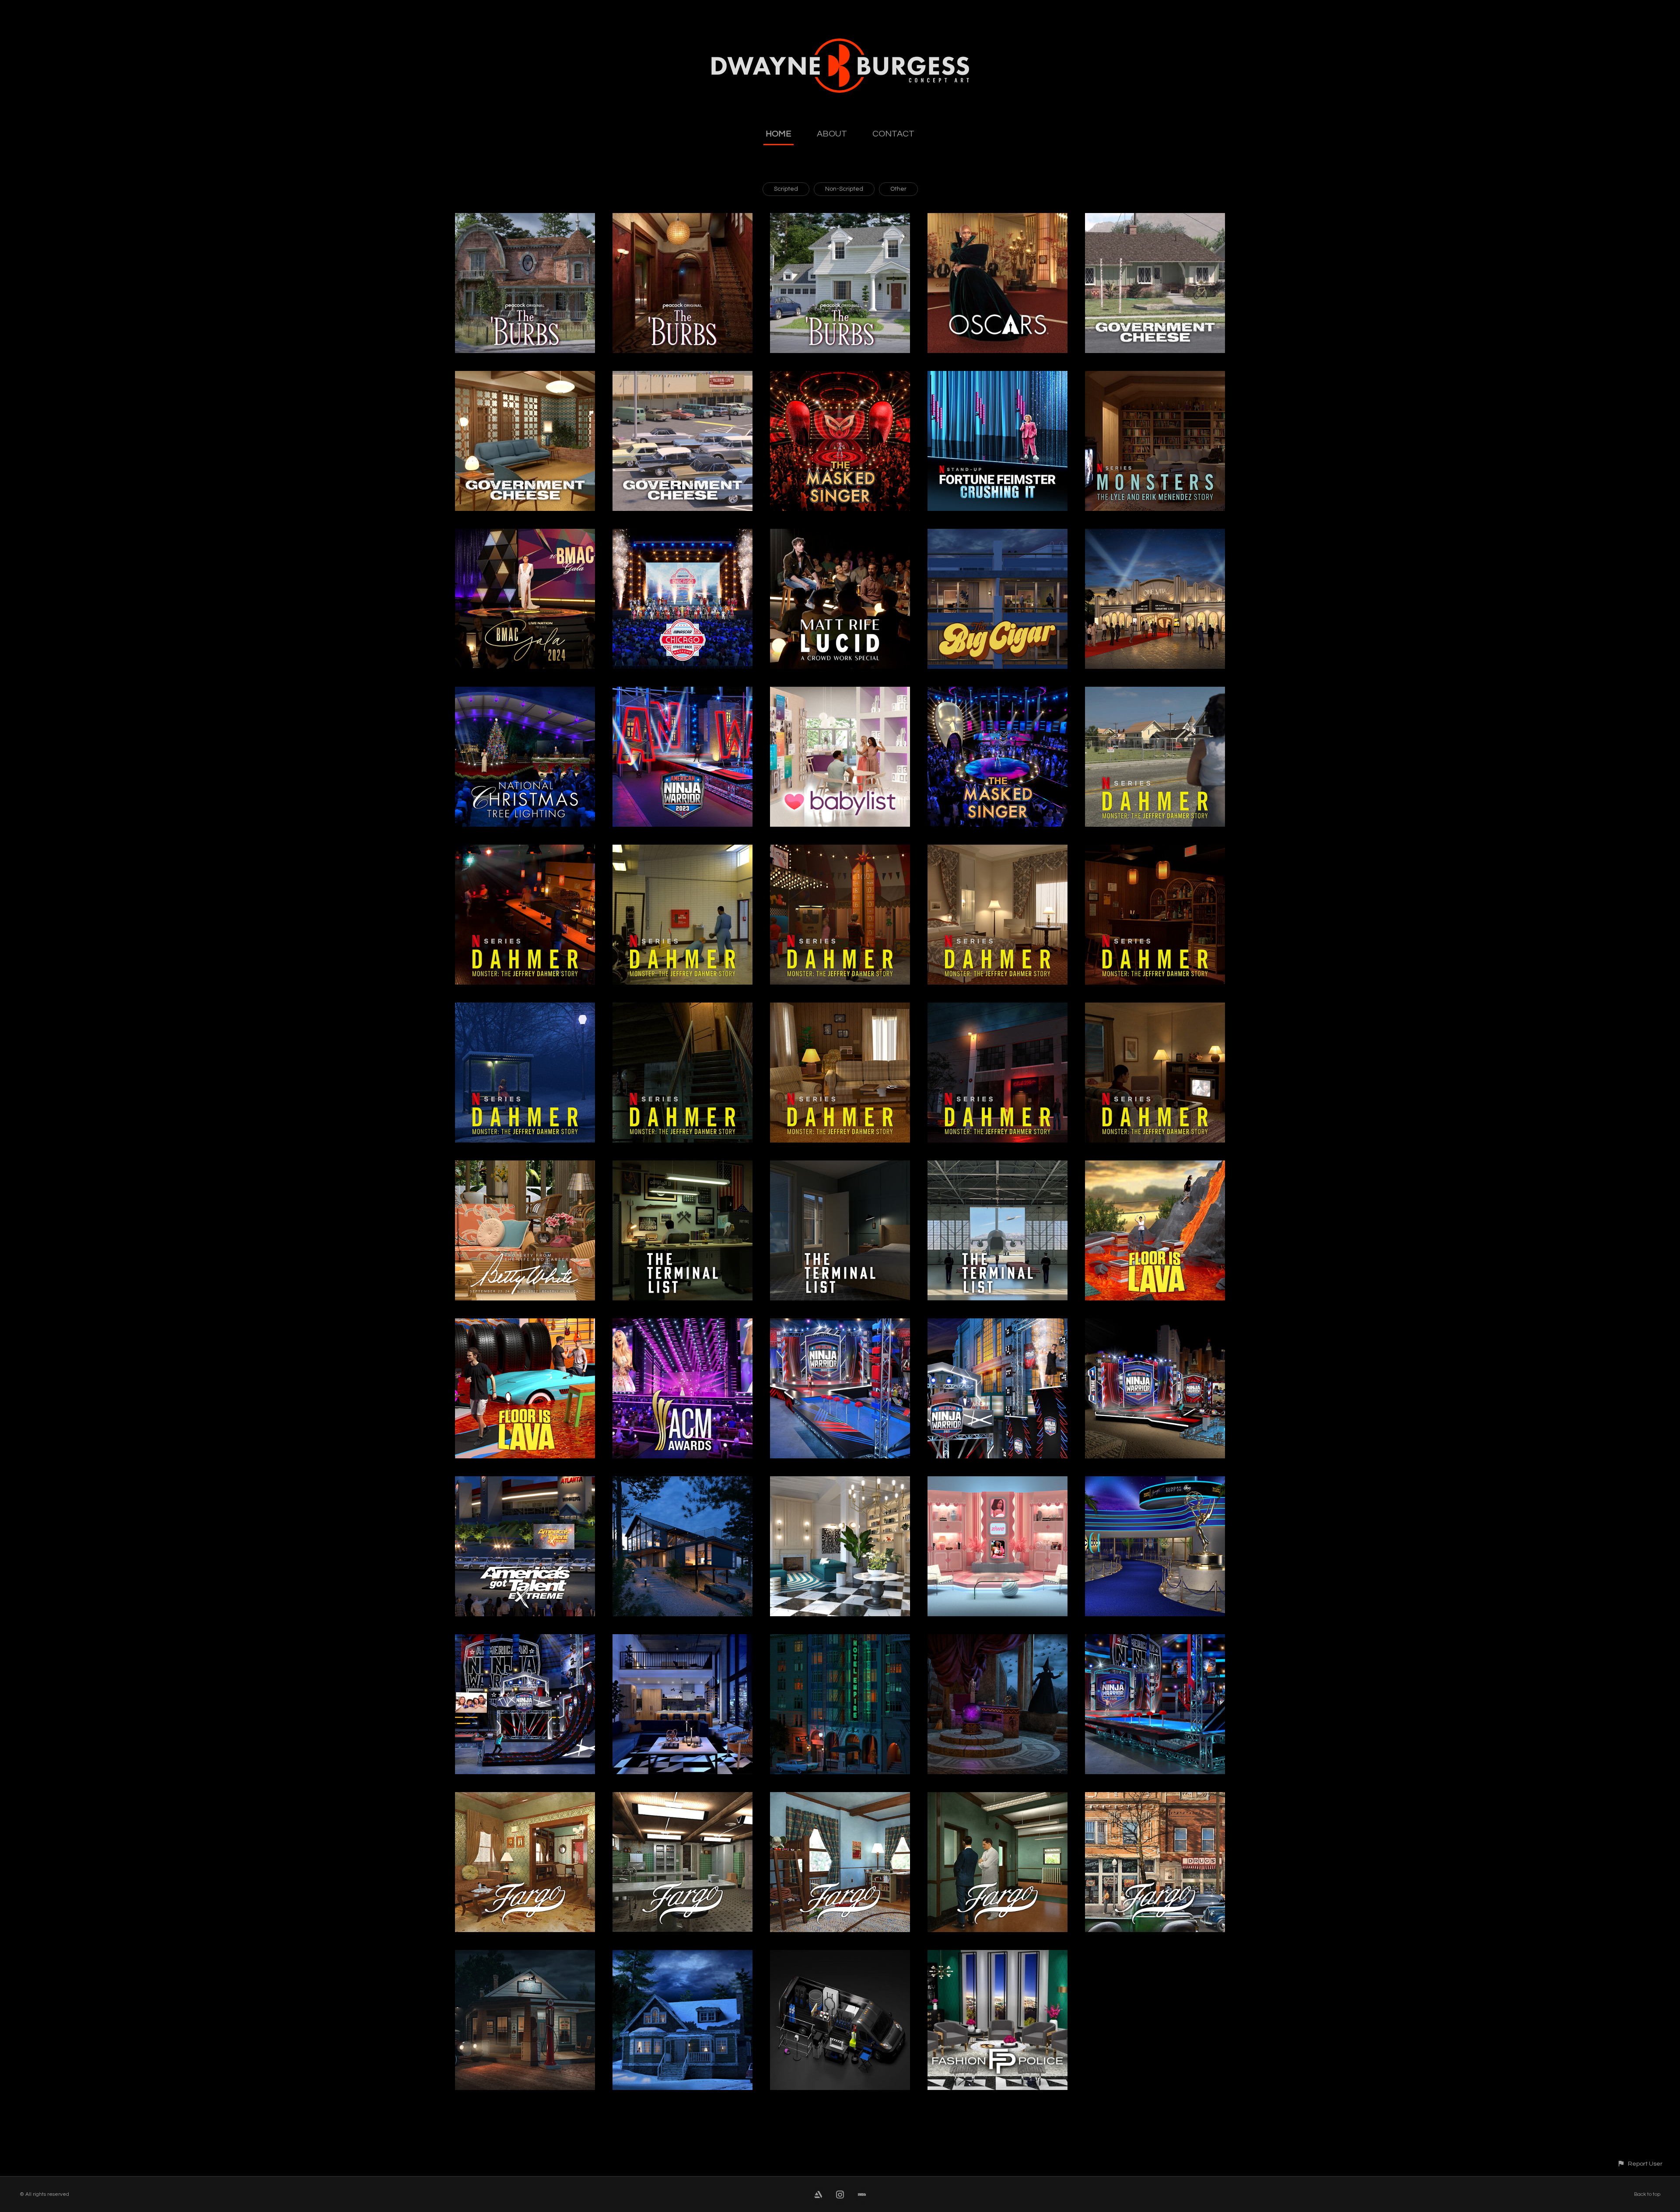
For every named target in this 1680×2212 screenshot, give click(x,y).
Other (898, 189)
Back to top (1647, 2194)
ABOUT (832, 134)
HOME (779, 134)
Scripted (786, 189)
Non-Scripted (844, 189)
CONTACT (893, 134)
